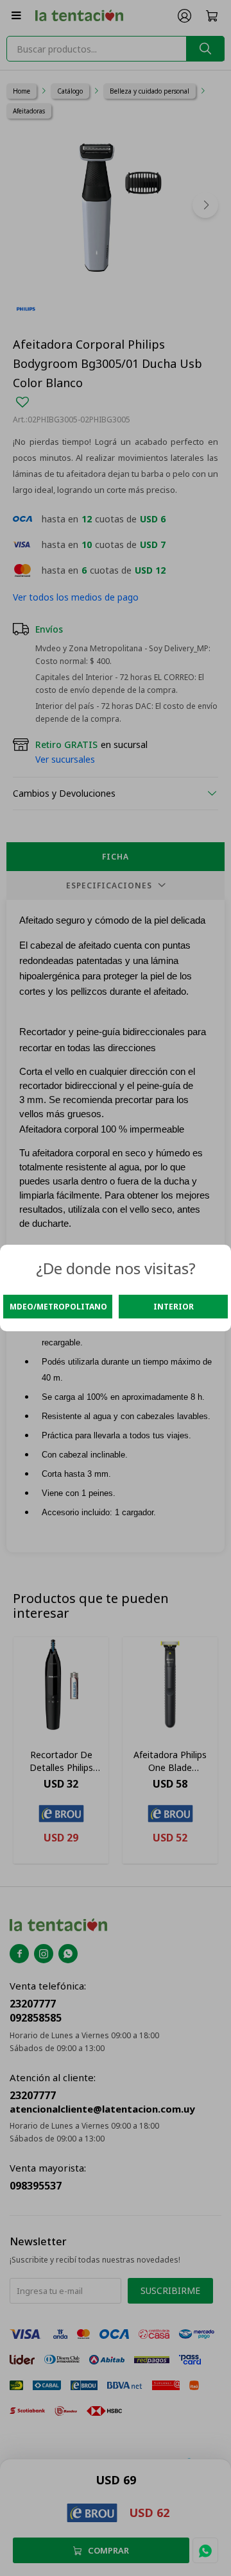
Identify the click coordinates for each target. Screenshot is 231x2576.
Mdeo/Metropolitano (58, 1307)
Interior (174, 1307)
